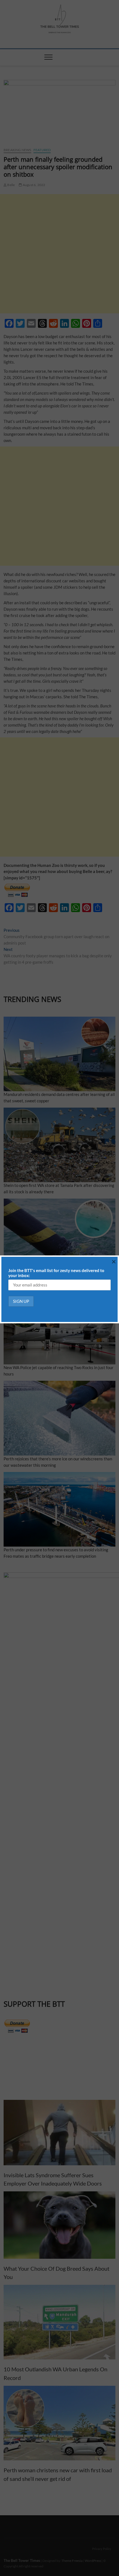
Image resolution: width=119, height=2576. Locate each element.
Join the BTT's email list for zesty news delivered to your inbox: (56, 1273)
